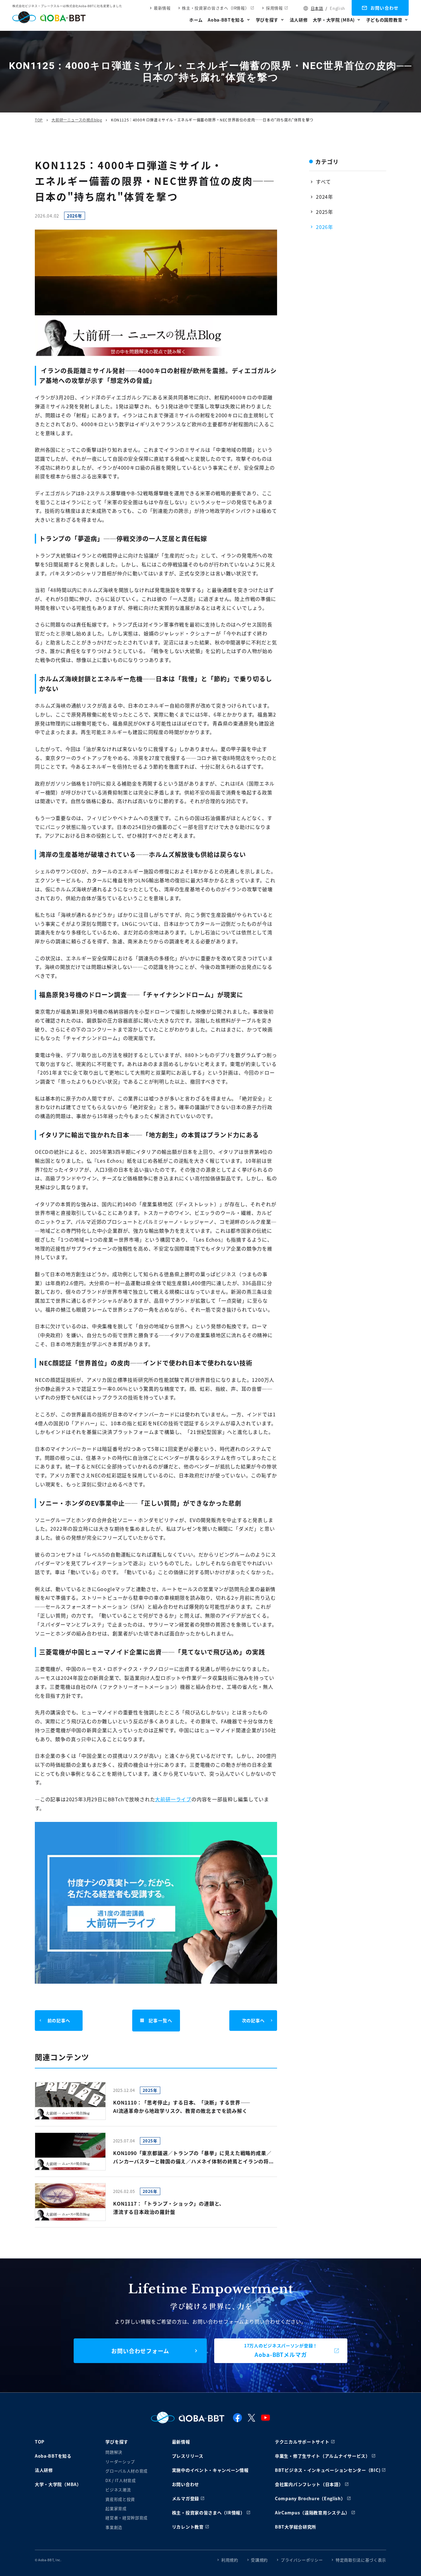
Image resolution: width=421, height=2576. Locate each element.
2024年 (325, 197)
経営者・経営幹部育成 (127, 2518)
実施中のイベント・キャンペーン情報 (210, 2470)
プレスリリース (188, 2456)
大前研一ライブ (173, 1799)
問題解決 (114, 2452)
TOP (39, 120)
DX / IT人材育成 (121, 2480)
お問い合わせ (385, 8)
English (337, 8)
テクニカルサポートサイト (302, 2442)
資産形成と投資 (120, 2499)
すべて (323, 182)
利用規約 (230, 2560)
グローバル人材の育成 (127, 2471)
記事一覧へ (160, 2020)
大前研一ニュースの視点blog (77, 120)
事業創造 (114, 2527)
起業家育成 (116, 2508)
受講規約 (259, 2560)
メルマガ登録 (186, 2498)
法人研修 (299, 20)
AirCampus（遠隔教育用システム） (312, 2513)
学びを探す (267, 20)
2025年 (325, 212)
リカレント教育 (188, 2527)
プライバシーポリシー (302, 2560)
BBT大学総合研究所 (296, 2527)
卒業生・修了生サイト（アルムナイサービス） (323, 2456)
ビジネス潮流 (118, 2490)
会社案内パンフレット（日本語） (309, 2484)
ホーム (196, 20)
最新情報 (162, 8)
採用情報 (274, 8)
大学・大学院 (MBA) (334, 20)
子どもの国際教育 (384, 20)
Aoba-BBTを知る (226, 20)
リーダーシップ (120, 2462)
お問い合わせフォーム (140, 2351)
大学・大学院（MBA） (58, 2484)
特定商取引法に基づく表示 (361, 2560)
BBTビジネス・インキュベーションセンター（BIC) (328, 2470)
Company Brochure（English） (310, 2498)
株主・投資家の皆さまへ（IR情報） (215, 8)
